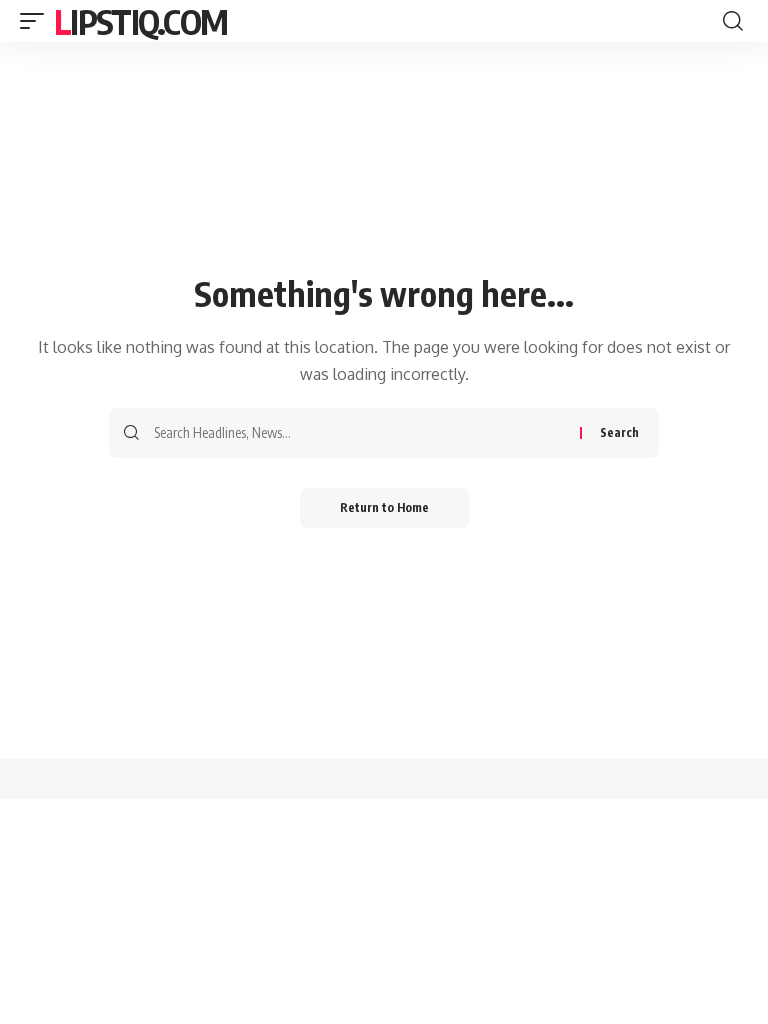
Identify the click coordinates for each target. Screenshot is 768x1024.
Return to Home (384, 507)
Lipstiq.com (140, 21)
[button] (37, 21)
